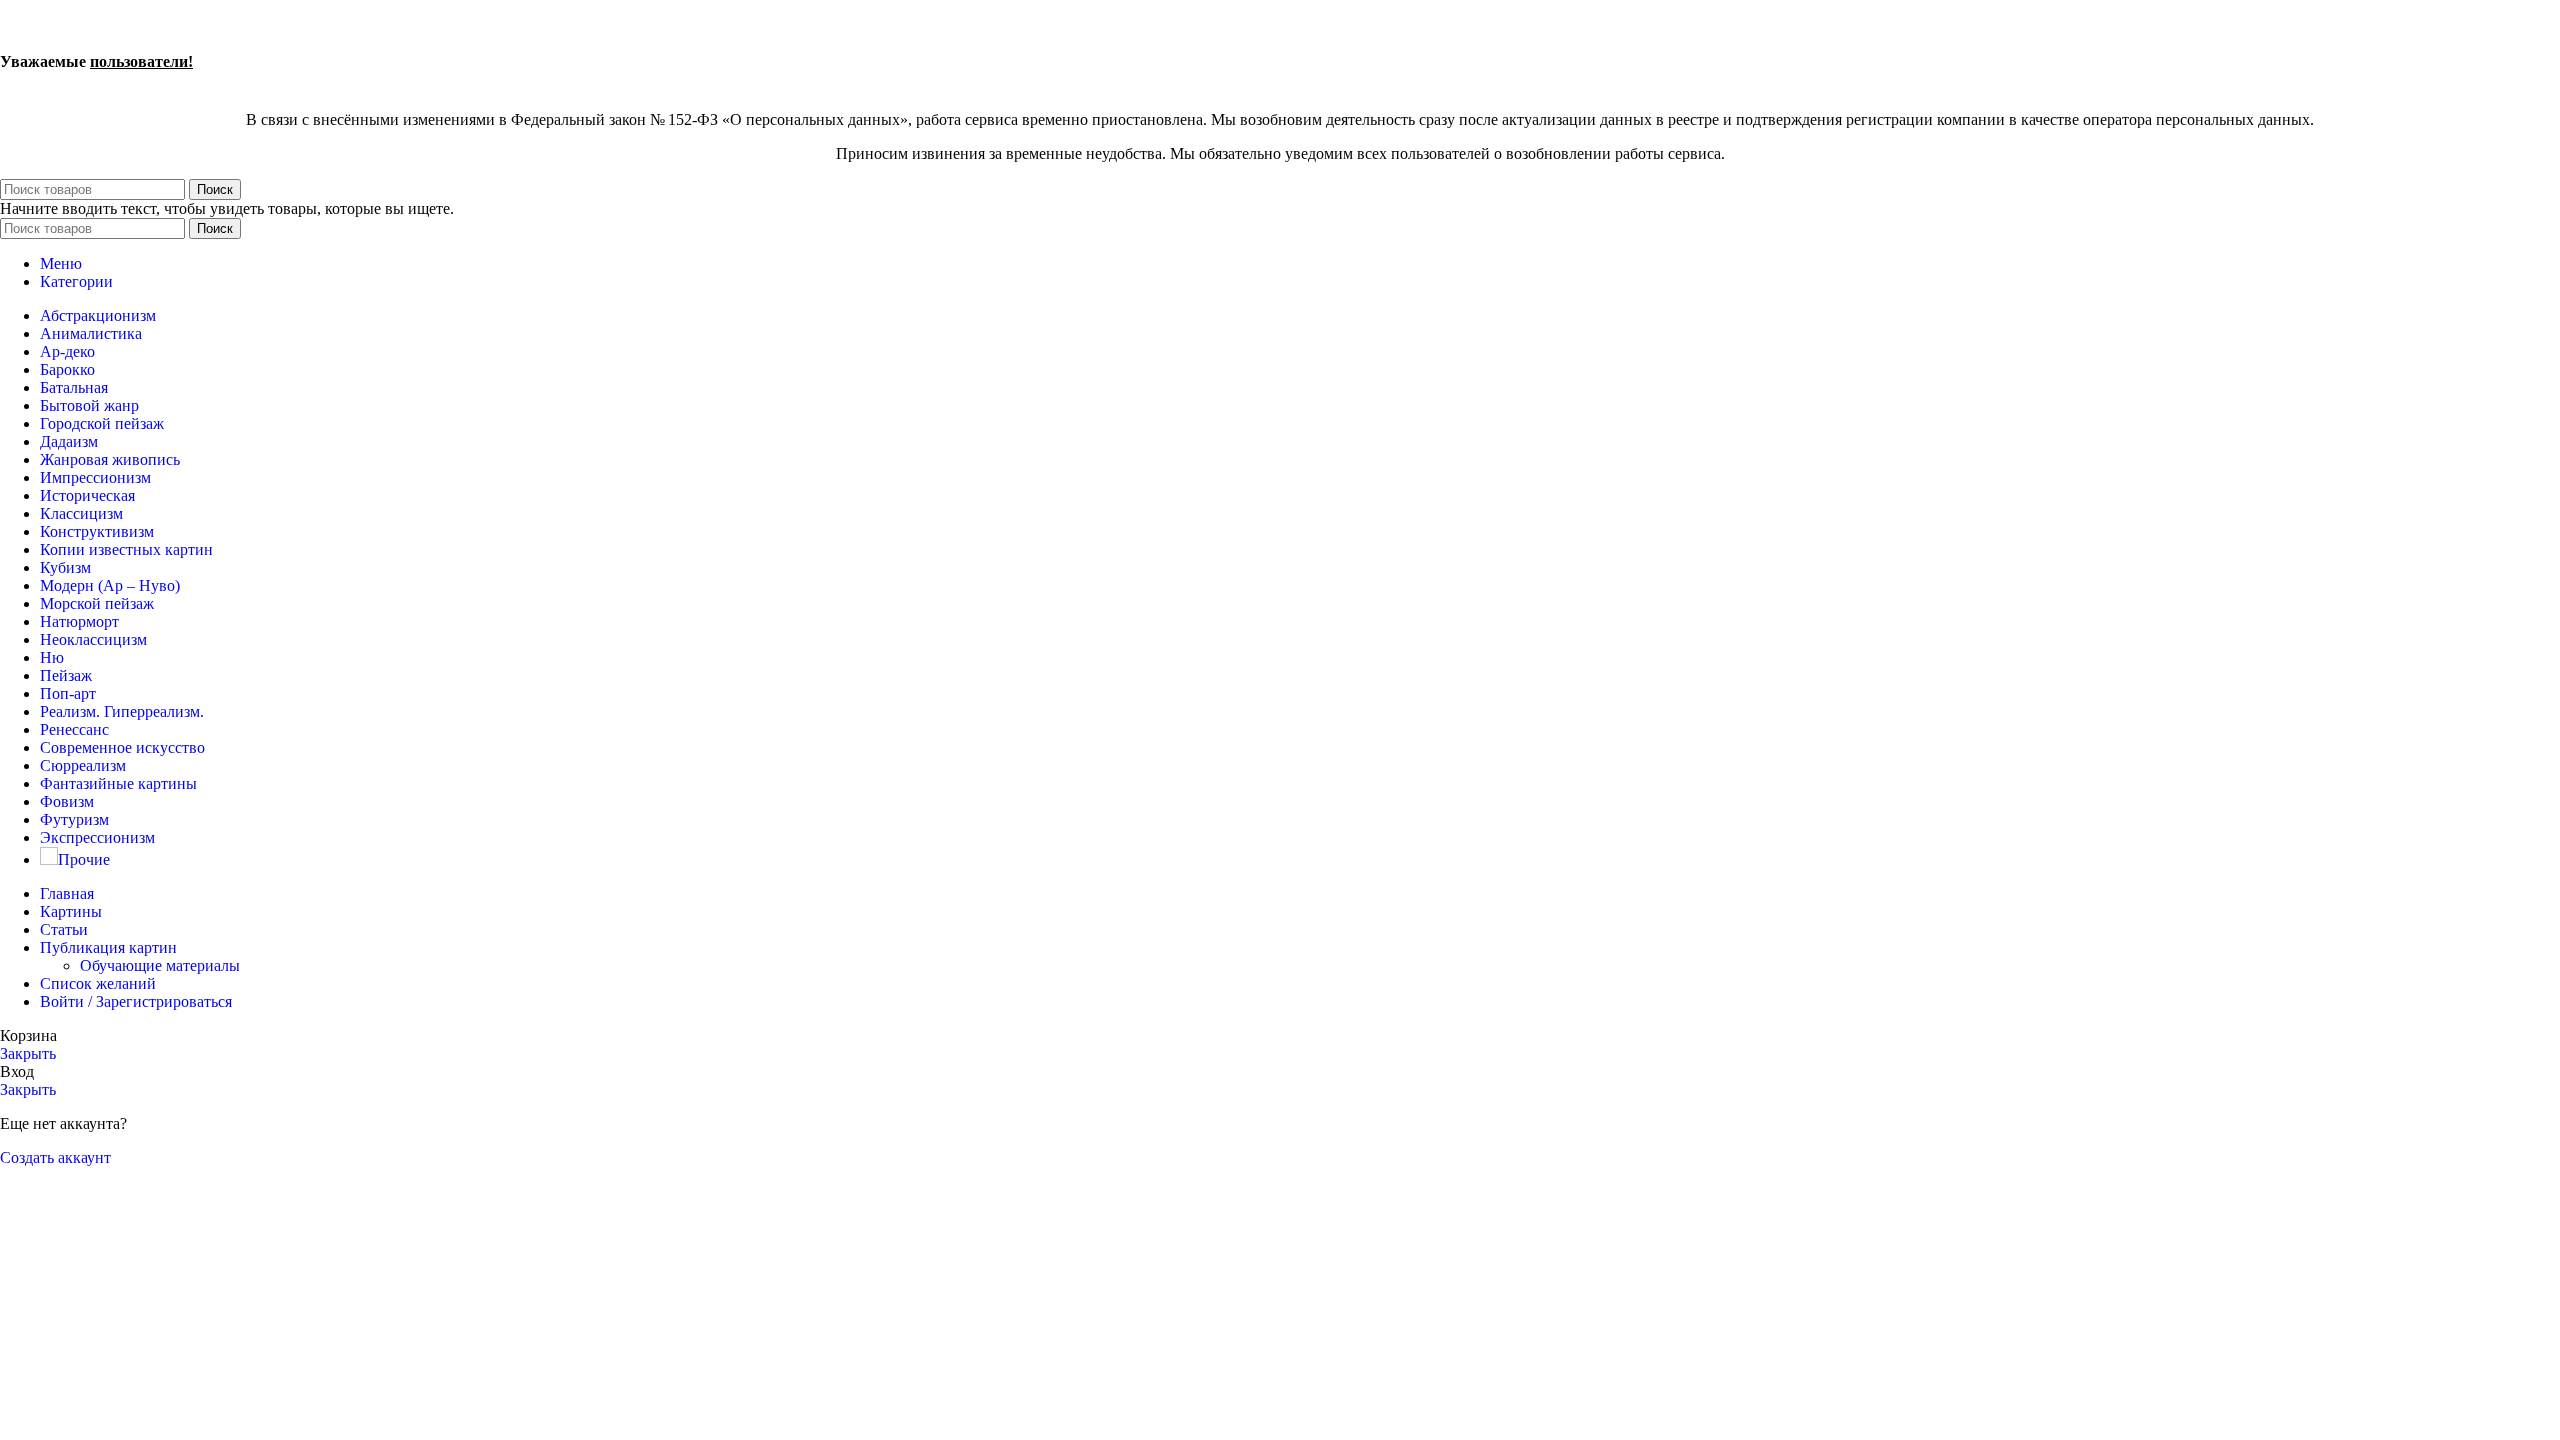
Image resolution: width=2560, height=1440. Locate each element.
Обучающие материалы (160, 965)
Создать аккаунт (55, 1157)
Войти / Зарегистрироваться (136, 1001)
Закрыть (28, 1053)
